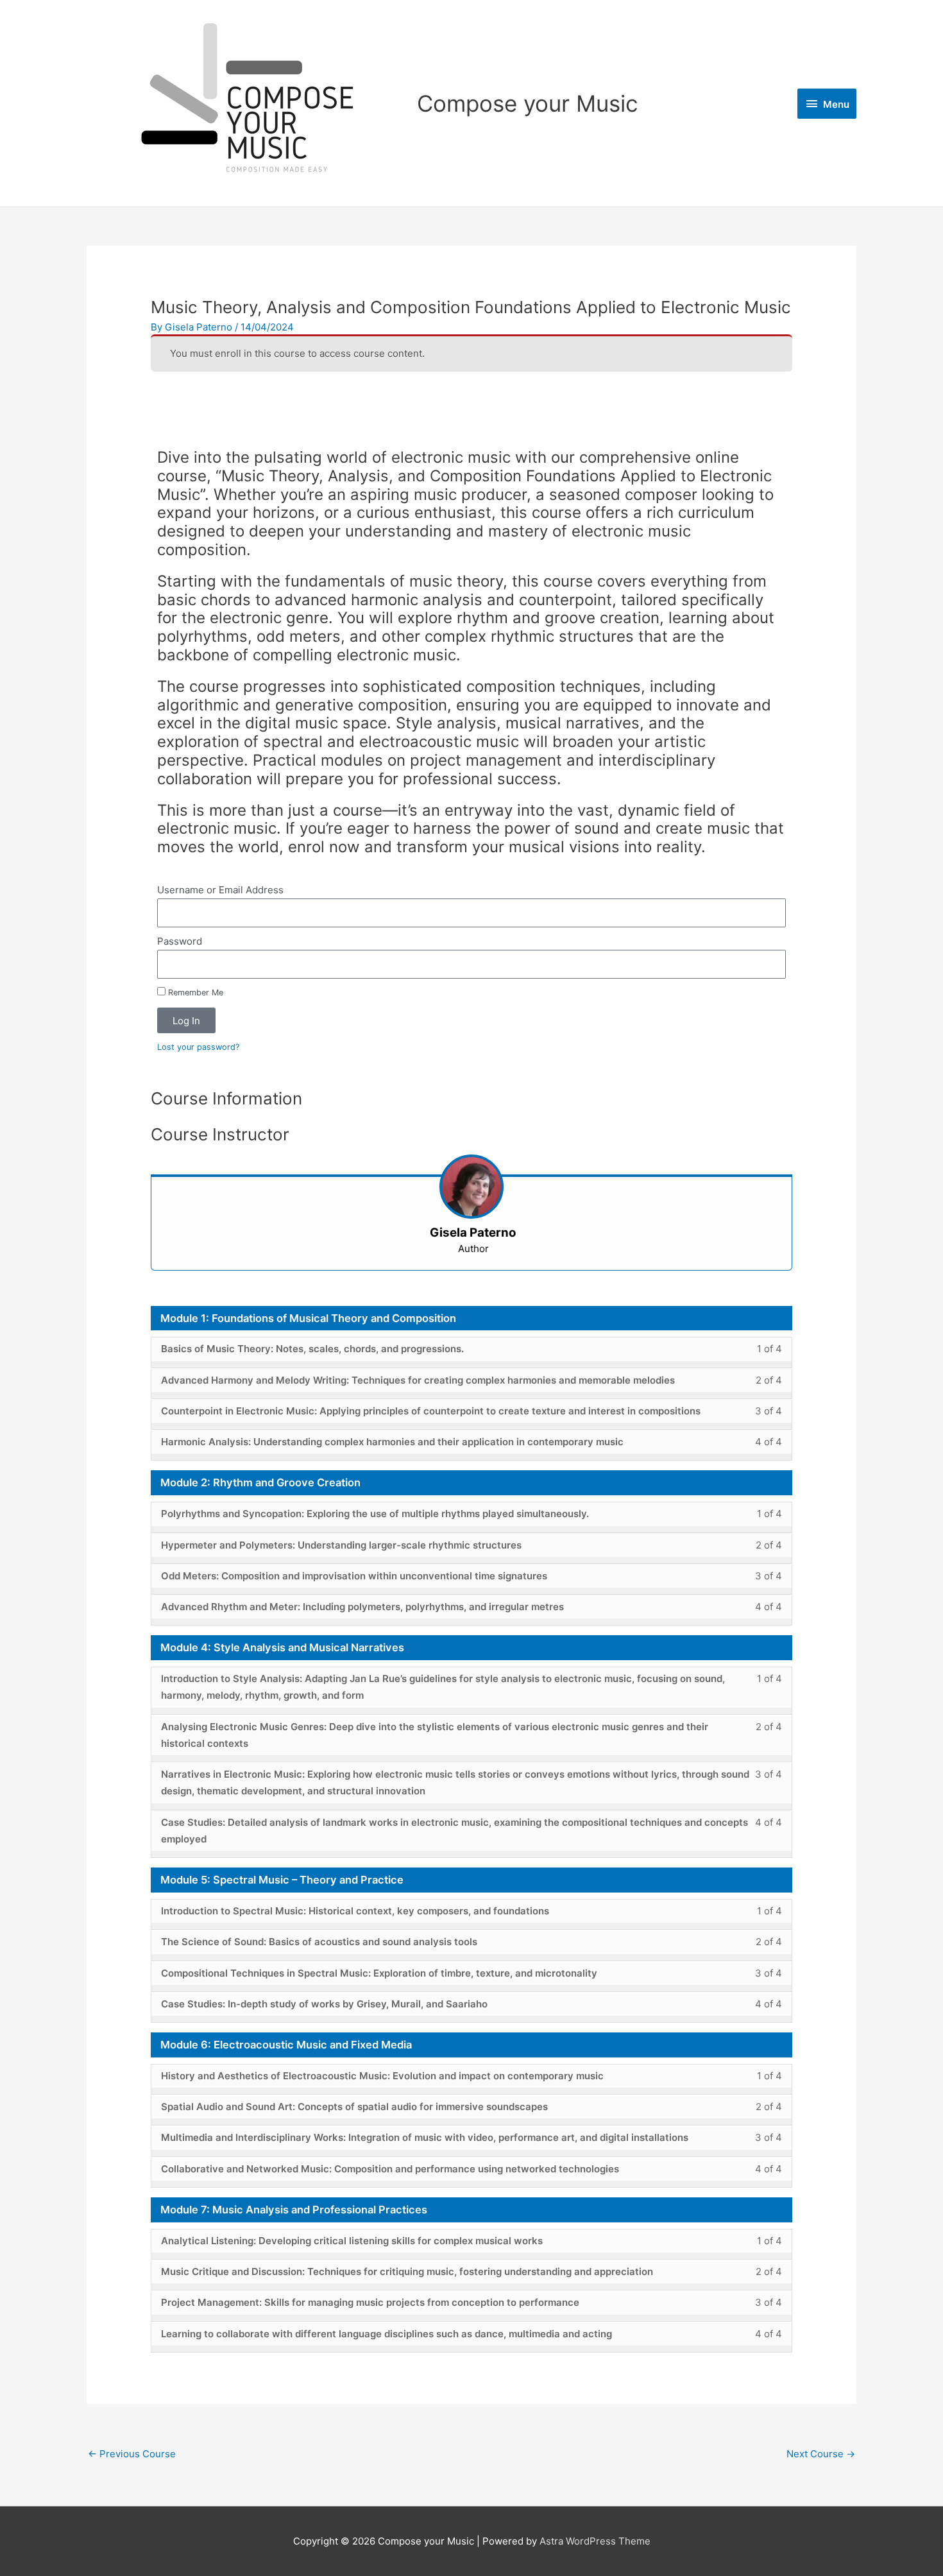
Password (180, 941)
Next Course (821, 2454)
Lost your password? (198, 1047)
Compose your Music (528, 103)
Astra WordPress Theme (595, 2541)
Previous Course (132, 2454)
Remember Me (194, 992)
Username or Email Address (220, 890)
